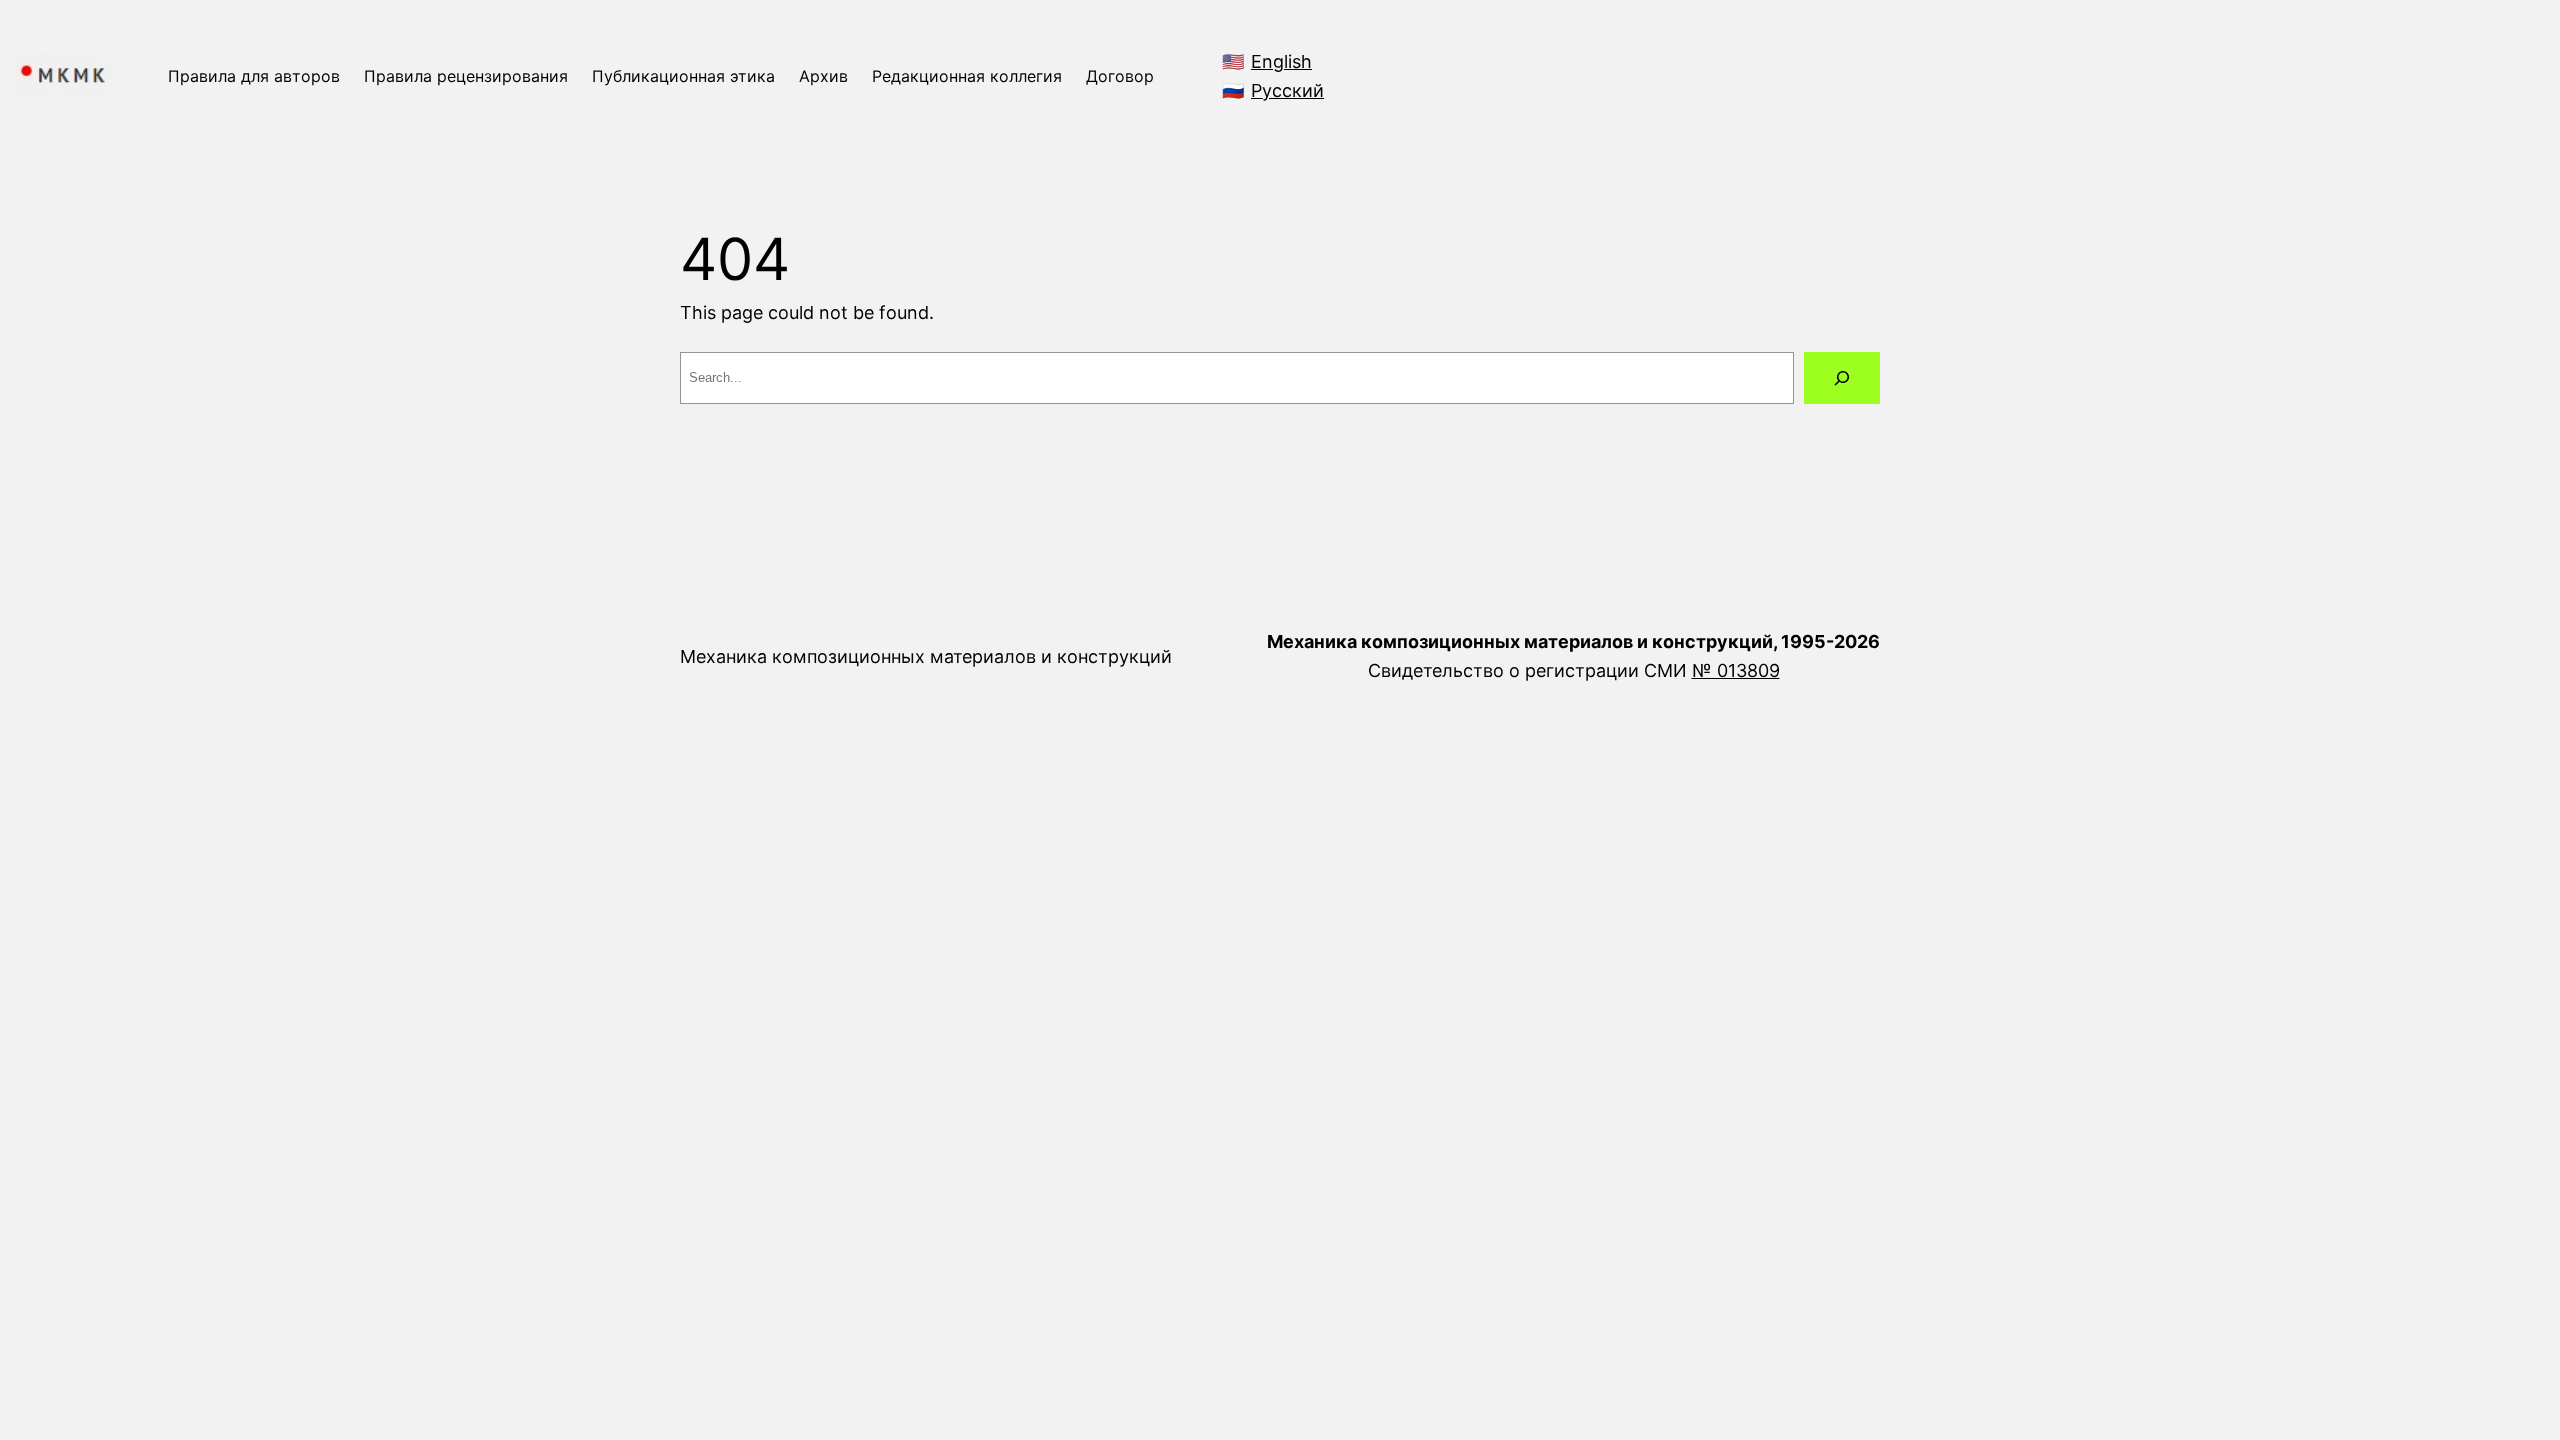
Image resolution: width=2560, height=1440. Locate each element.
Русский (1287, 90)
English (1281, 61)
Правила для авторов (254, 76)
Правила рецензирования (466, 76)
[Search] (1842, 378)
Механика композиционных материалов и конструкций (926, 656)
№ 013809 (1736, 670)
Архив (823, 76)
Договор (1120, 76)
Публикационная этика (683, 76)
